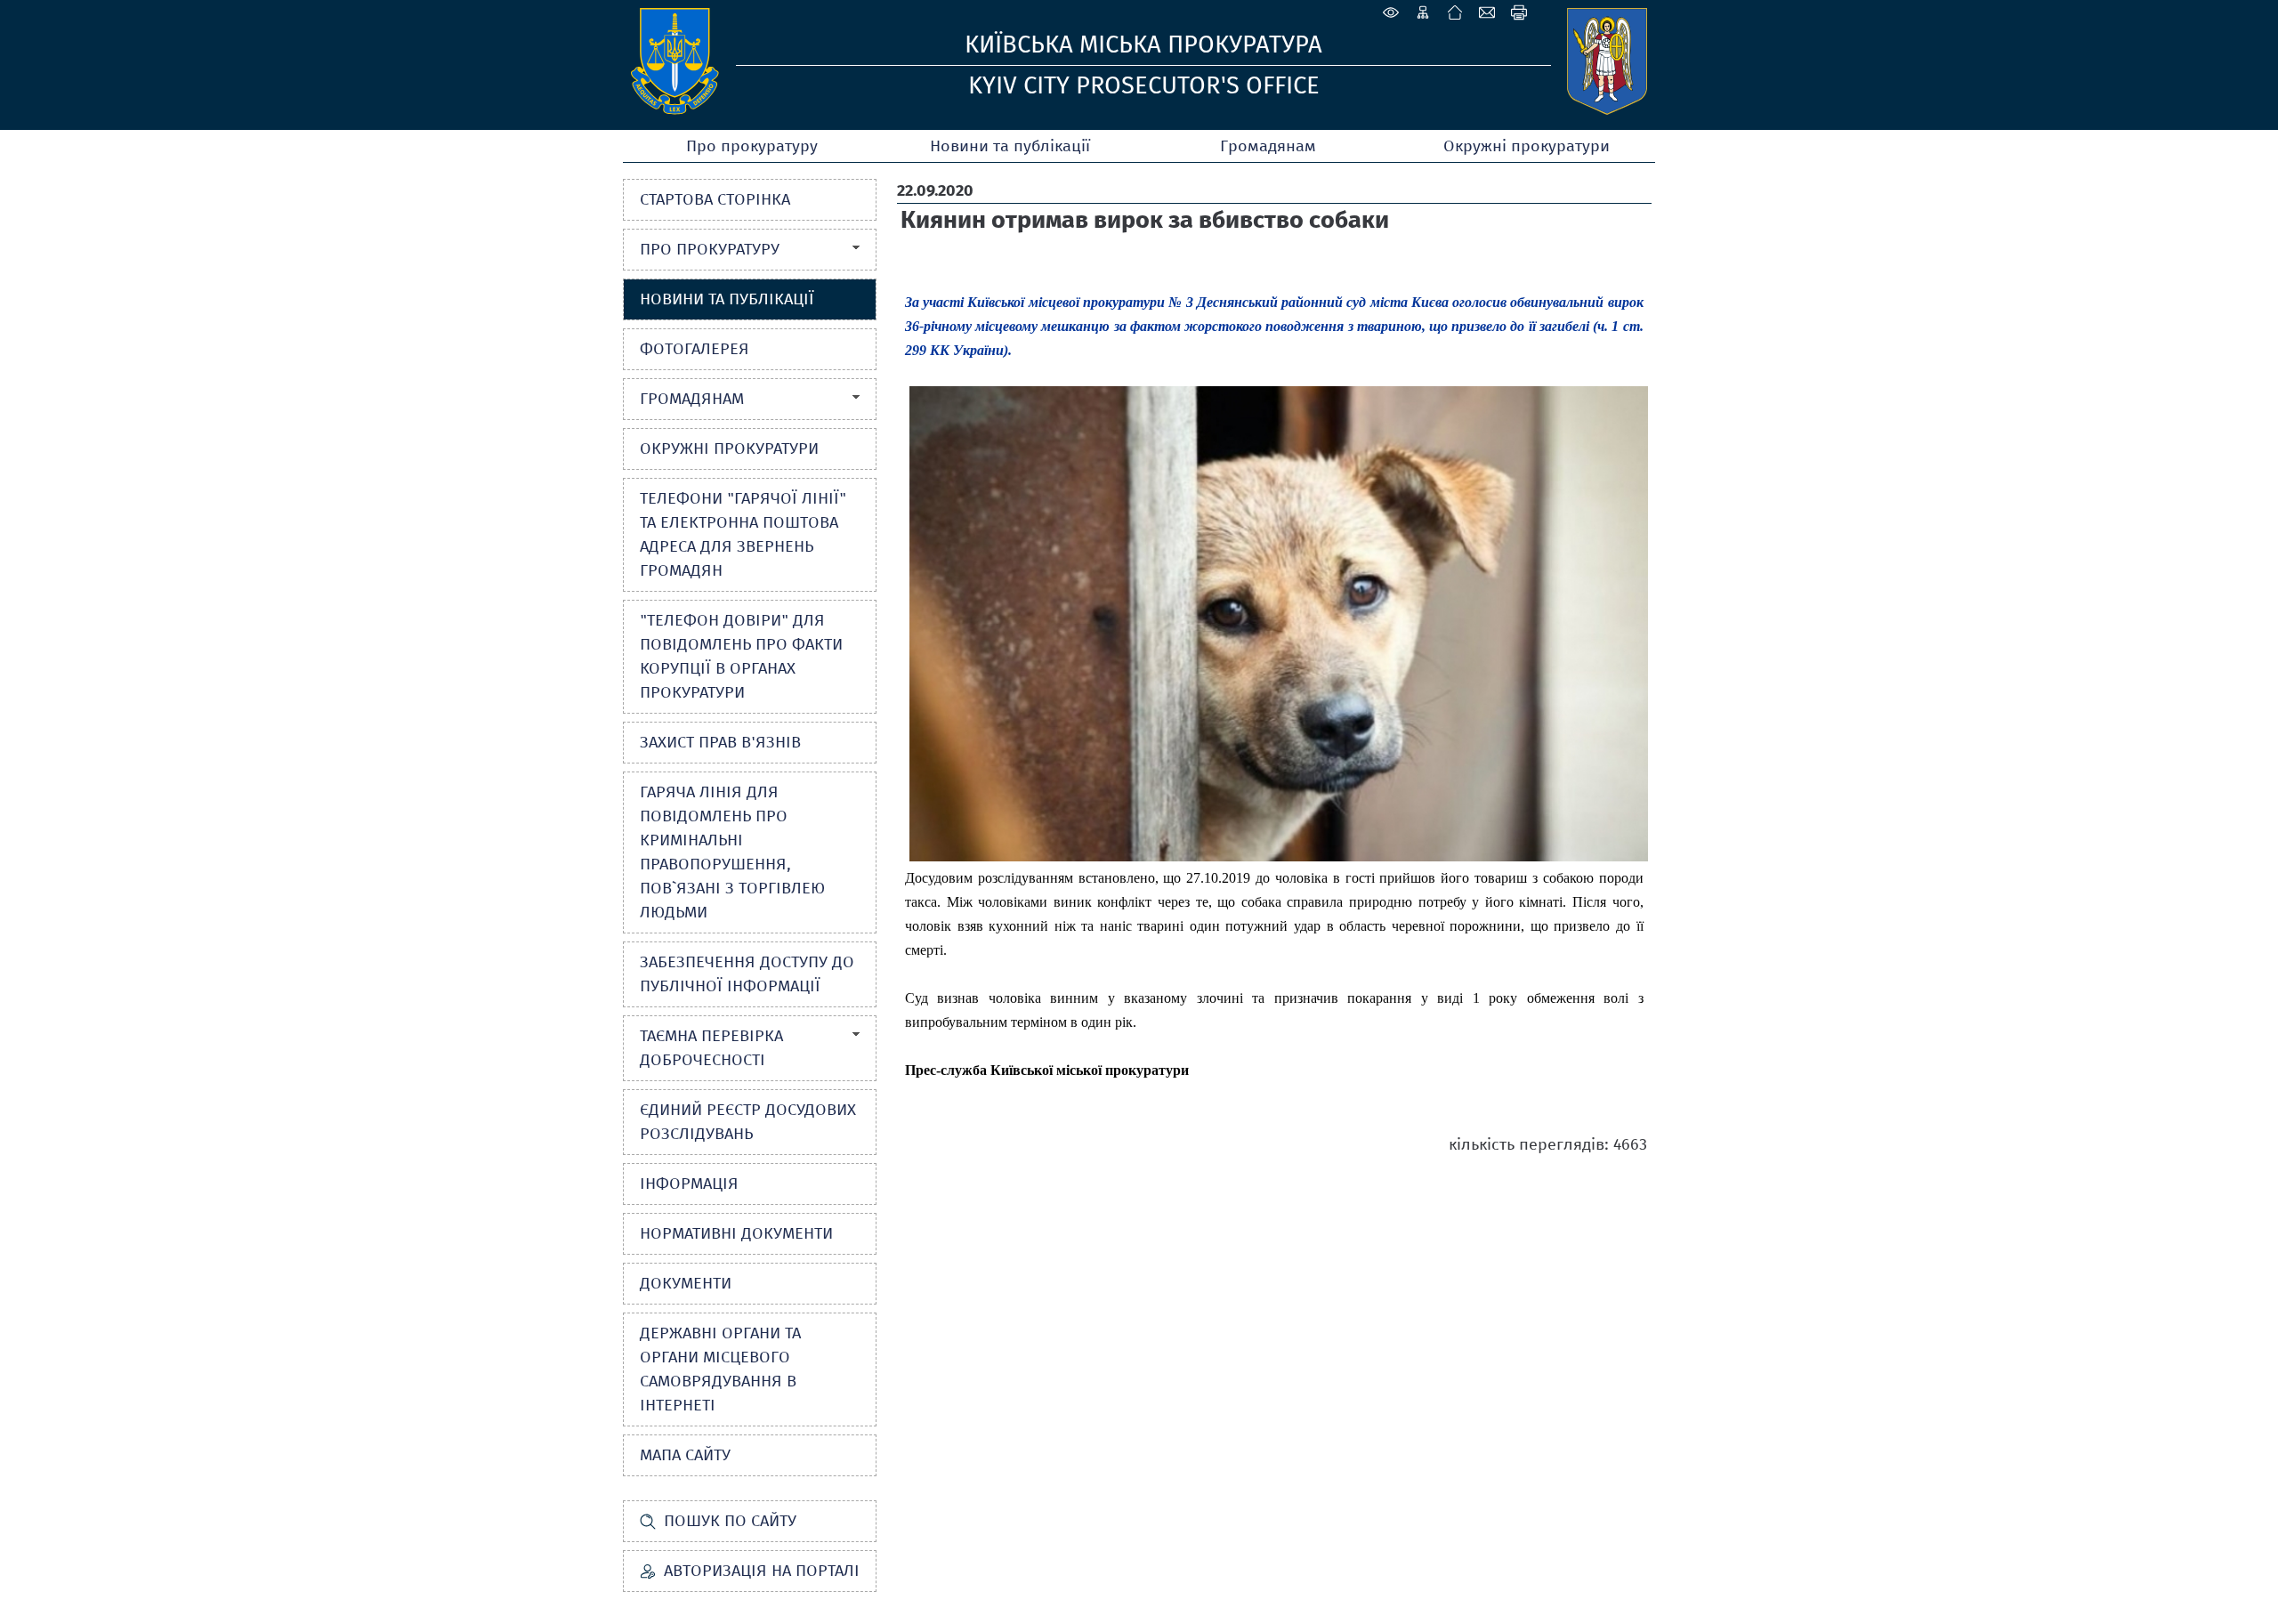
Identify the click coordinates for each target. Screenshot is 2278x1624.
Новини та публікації (1010, 146)
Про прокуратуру (752, 146)
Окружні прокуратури (1527, 146)
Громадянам (1268, 146)
